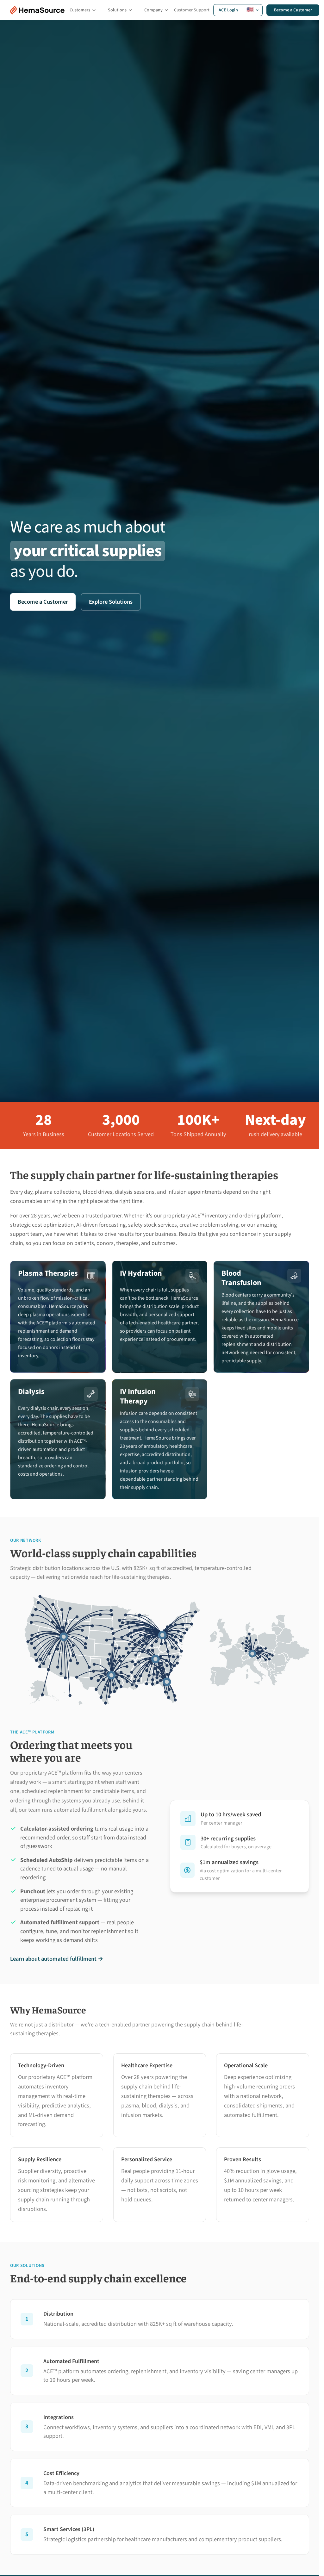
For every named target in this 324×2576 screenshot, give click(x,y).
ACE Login (228, 10)
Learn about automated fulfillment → (57, 1959)
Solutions (117, 10)
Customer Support (192, 10)
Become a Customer (293, 10)
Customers (80, 10)
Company (153, 10)
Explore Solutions (111, 602)
